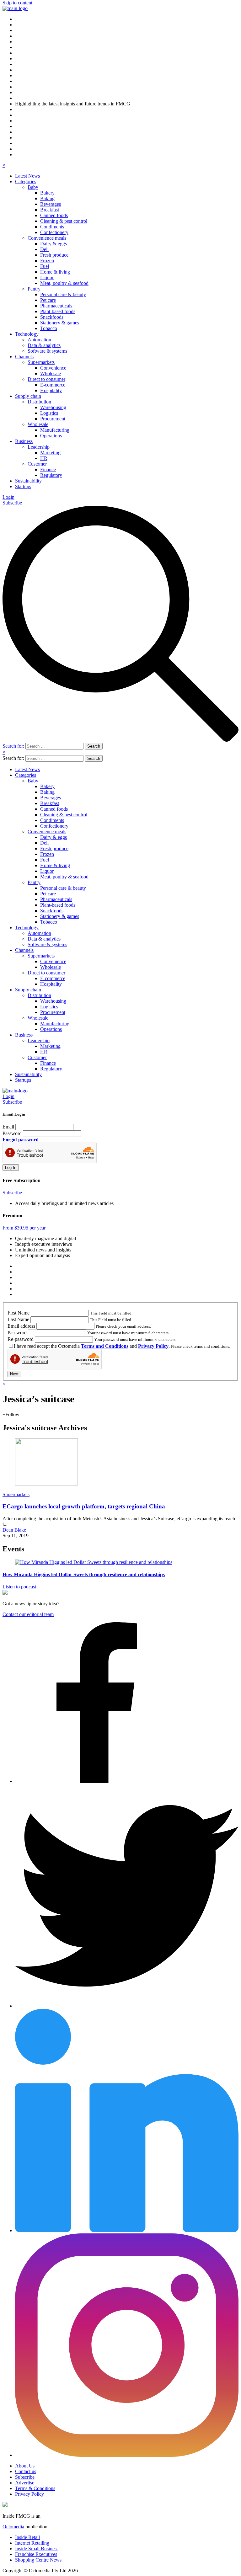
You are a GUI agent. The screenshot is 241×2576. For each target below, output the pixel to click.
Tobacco (49, 328)
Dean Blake (14, 1530)
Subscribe (12, 503)
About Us (25, 2466)
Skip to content (17, 3)
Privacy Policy (153, 1346)
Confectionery (54, 232)
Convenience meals (47, 238)
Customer (37, 464)
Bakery (47, 193)
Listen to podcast (19, 1587)
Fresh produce (54, 255)
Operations (51, 436)
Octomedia (13, 2527)
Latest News (27, 176)
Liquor (47, 277)
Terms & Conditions (35, 2488)
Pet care (48, 300)
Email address (21, 1326)
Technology (27, 334)
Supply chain (28, 396)
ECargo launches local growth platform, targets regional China (84, 1506)
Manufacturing (55, 430)
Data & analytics (44, 345)
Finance (48, 469)
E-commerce (53, 385)
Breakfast (50, 210)
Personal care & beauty (63, 294)
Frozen (47, 261)
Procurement (53, 419)
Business (24, 441)
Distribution (39, 402)
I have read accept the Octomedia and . (92, 1346)
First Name (19, 1313)
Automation (39, 340)
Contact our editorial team (28, 1614)
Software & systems (47, 351)
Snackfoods (52, 317)
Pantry (34, 289)
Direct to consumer (46, 379)
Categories (26, 181)
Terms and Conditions (105, 1346)
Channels (24, 357)
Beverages (51, 204)
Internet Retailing (32, 2543)
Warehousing (53, 407)
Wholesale (51, 373)
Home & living (55, 272)
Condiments (52, 227)
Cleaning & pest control (64, 221)
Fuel (45, 266)
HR (44, 458)
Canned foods (54, 215)
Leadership (39, 447)
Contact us (26, 2471)
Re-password (21, 1339)
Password (12, 1133)
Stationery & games (60, 323)
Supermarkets (41, 362)
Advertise (25, 2483)
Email (8, 1127)
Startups (23, 486)
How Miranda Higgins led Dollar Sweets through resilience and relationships (84, 1574)
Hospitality (51, 390)
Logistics (49, 413)
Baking (47, 198)
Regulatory (51, 475)
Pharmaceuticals (56, 306)
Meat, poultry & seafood (64, 283)
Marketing (50, 453)
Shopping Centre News (38, 2560)
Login (8, 497)
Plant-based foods (58, 311)
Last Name (18, 1319)
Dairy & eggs (54, 244)
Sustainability (28, 481)
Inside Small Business (37, 2549)
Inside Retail (27, 2537)
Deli (44, 249)
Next (14, 1374)
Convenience (53, 368)
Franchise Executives (36, 2554)
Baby (33, 187)
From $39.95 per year (24, 1228)
